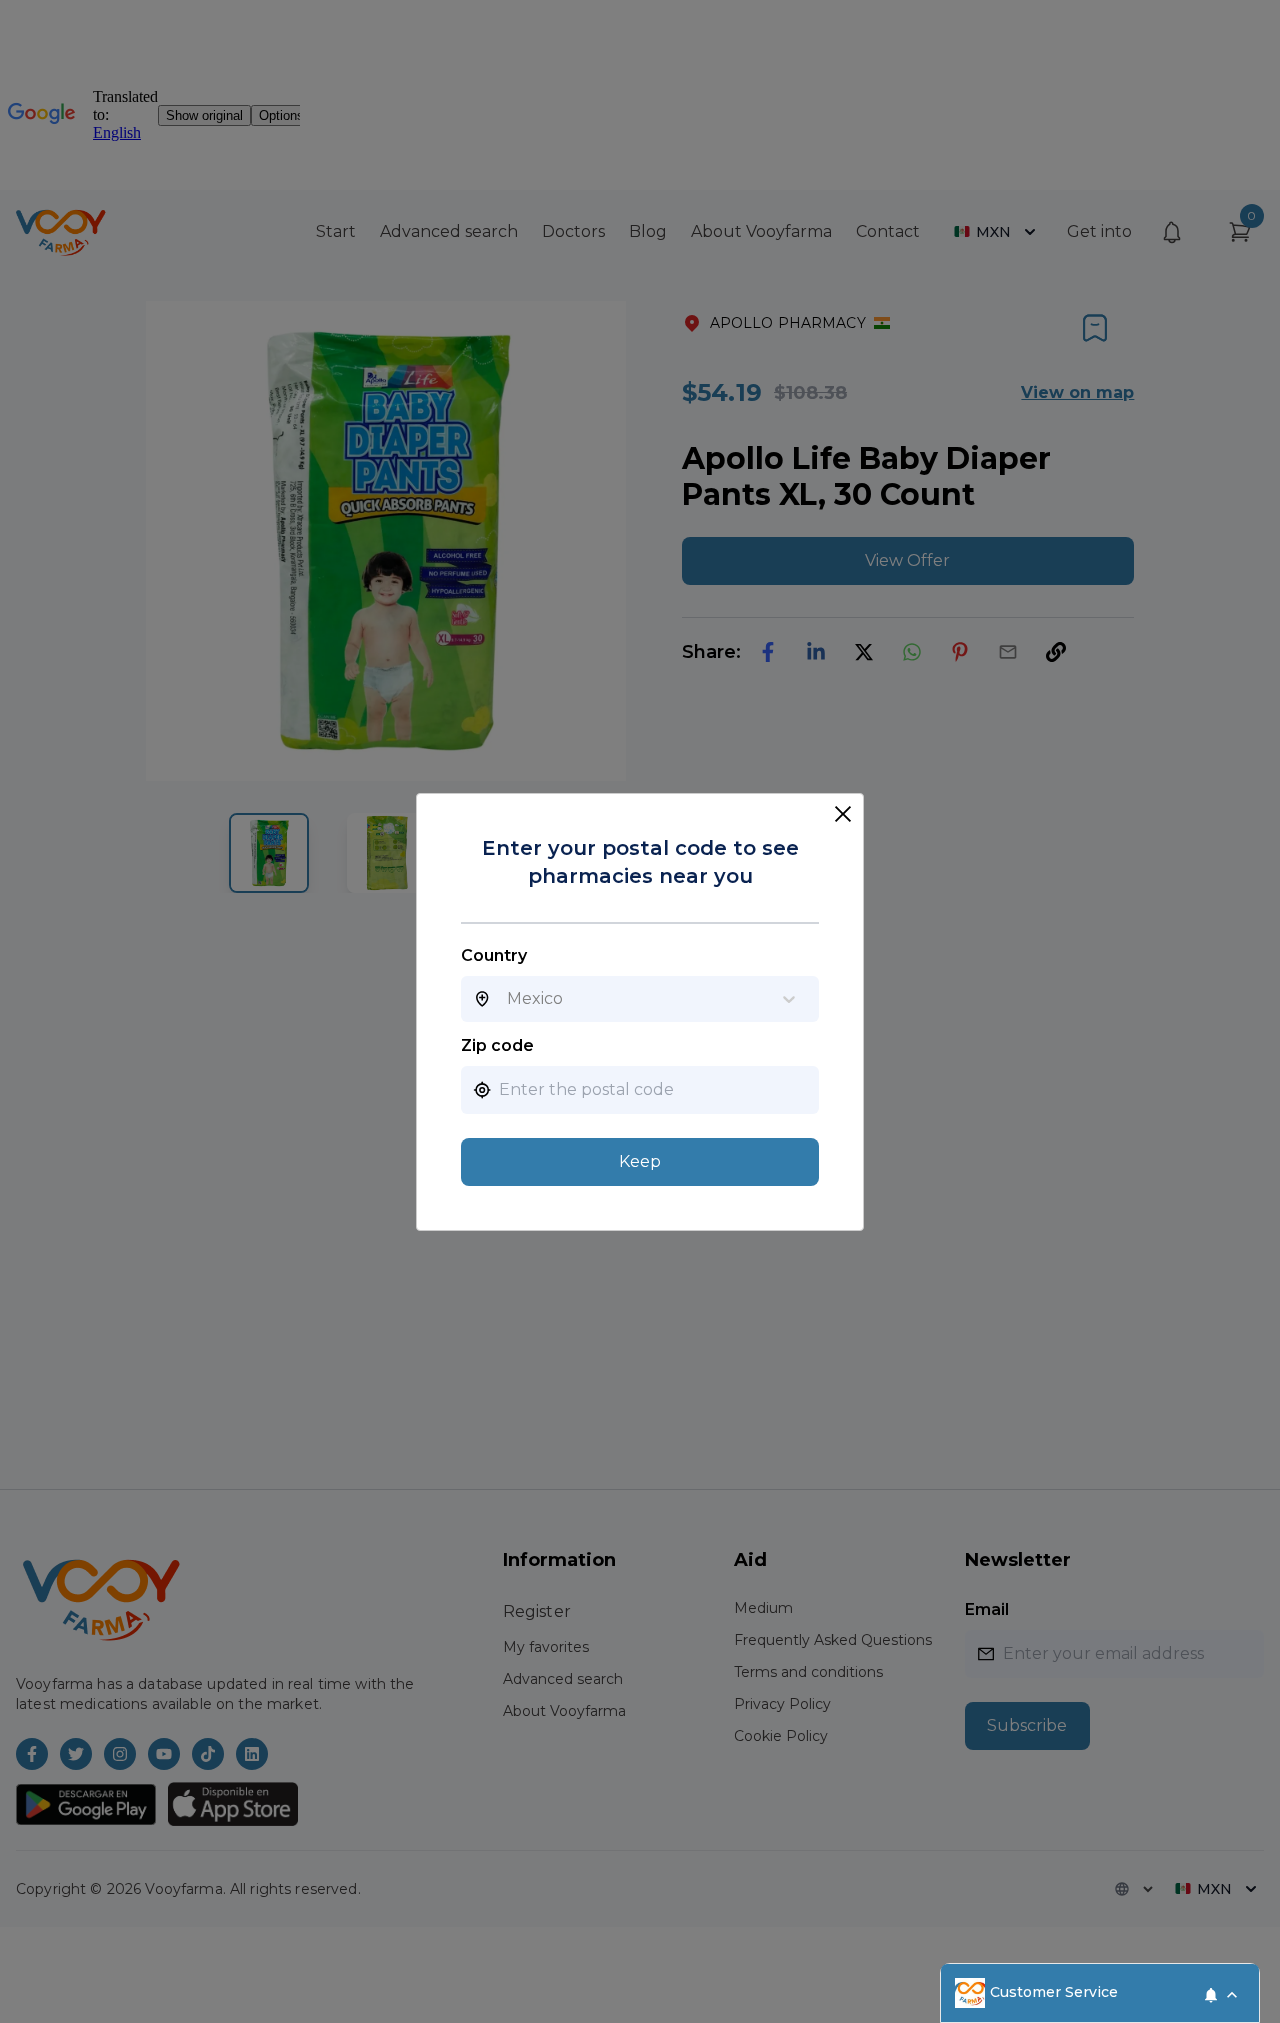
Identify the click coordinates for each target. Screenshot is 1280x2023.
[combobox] (507, 999)
